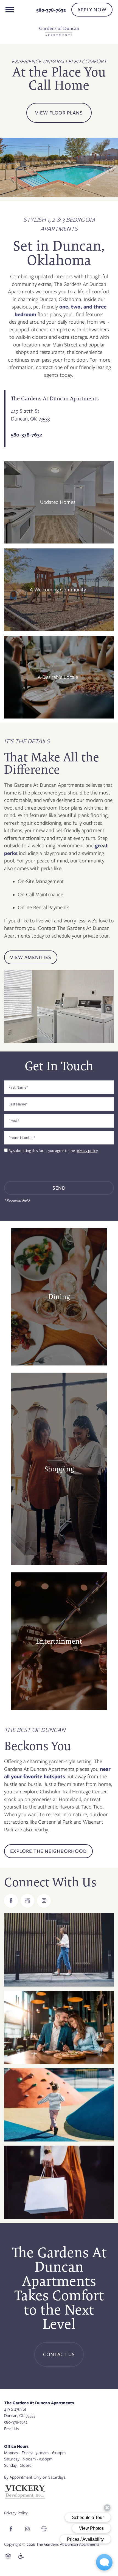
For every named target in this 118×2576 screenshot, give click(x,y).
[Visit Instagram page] (44, 1901)
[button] (92, 10)
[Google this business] (27, 1901)
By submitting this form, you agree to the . (53, 1151)
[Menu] (10, 10)
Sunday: (11, 2465)
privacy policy (87, 1151)
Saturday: (12, 2459)
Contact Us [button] (59, 2354)
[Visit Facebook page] (11, 1901)
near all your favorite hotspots (57, 1773)
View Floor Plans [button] (59, 113)
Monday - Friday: (19, 2453)
